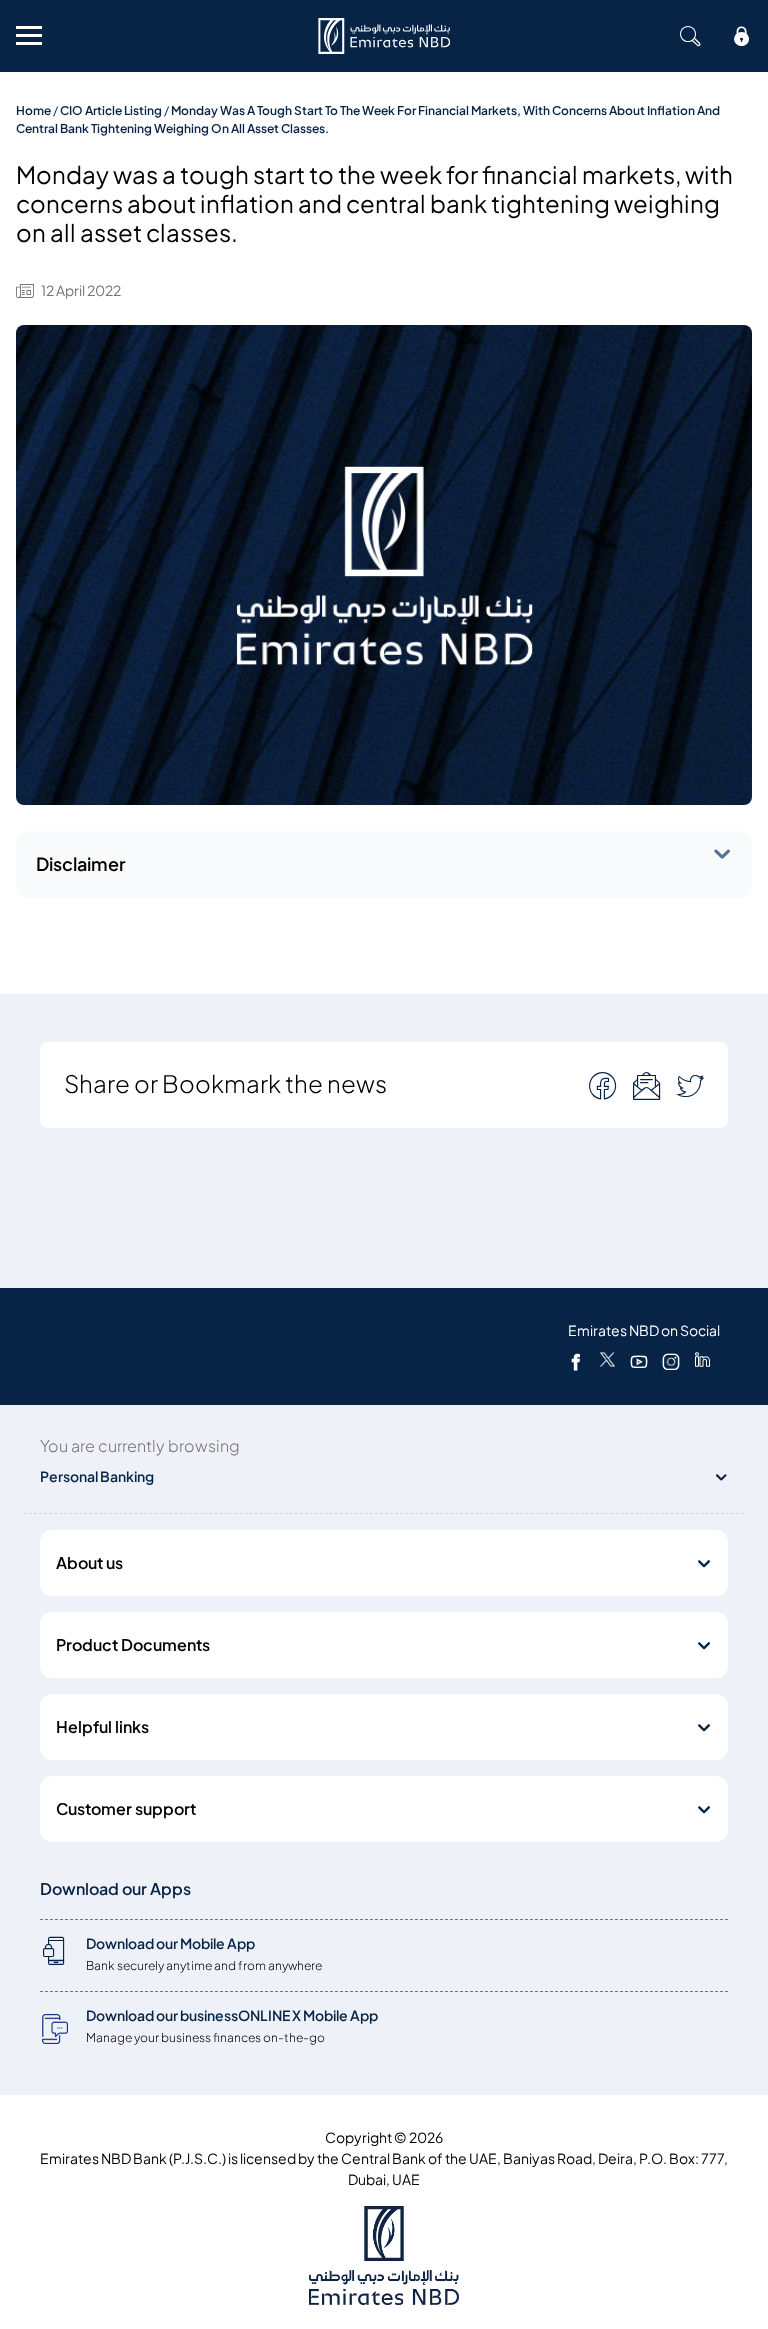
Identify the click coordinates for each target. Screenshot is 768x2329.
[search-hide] (690, 36)
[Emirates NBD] (384, 36)
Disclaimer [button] (81, 864)
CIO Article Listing (111, 110)
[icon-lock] (742, 36)
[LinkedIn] (702, 1361)
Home (33, 110)
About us (89, 1563)
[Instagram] (671, 1361)
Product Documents (133, 1645)
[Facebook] (576, 1361)
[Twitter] (607, 1361)
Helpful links (102, 1727)
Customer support (126, 1809)
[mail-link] (605, 1085)
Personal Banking (97, 1476)
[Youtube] (639, 1361)
